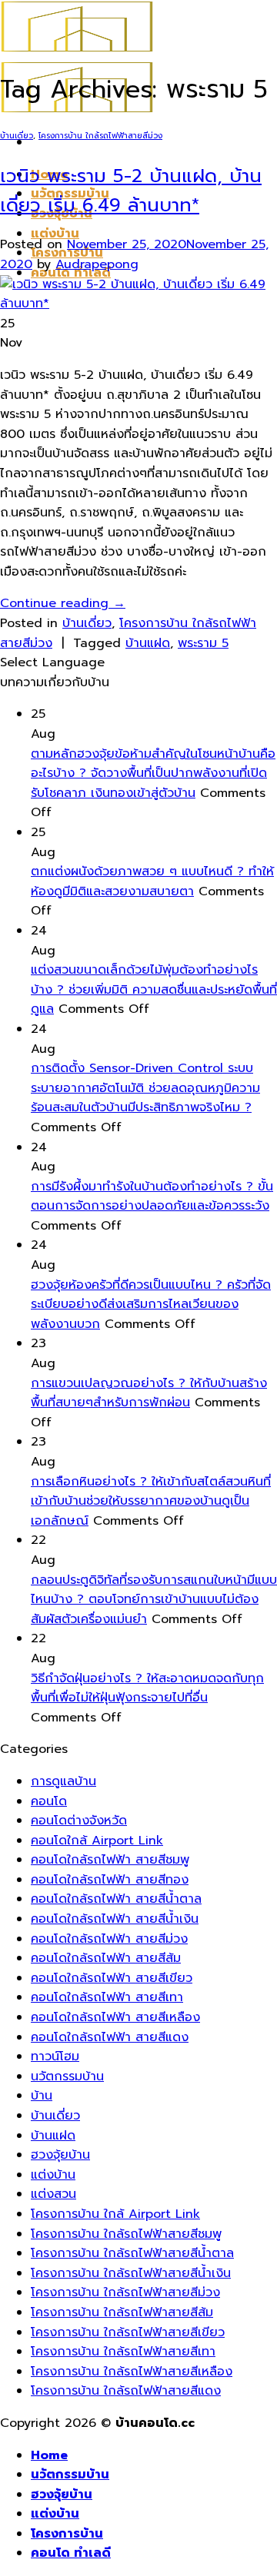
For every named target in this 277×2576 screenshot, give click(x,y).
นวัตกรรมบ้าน (67, 2076)
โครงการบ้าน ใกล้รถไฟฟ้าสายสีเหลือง (132, 2372)
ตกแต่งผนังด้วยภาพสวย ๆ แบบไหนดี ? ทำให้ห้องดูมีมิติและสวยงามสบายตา (152, 881)
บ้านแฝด (148, 643)
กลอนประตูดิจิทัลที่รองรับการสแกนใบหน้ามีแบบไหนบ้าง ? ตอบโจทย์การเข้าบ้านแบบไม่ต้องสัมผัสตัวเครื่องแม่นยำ (154, 1600)
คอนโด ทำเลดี (71, 2553)
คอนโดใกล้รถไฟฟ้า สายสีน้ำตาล (116, 1899)
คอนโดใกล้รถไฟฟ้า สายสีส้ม (106, 1958)
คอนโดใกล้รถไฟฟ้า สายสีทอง (110, 1880)
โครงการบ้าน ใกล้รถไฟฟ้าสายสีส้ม (122, 2312)
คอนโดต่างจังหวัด (79, 1821)
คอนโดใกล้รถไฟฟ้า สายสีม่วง (109, 1939)
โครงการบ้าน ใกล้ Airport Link (115, 2214)
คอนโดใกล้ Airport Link (97, 1841)
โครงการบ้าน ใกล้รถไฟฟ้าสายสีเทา (123, 2352)
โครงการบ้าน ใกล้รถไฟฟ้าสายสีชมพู (126, 2234)
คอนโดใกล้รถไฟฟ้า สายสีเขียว (112, 1978)
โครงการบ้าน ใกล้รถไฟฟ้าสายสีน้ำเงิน (131, 2273)
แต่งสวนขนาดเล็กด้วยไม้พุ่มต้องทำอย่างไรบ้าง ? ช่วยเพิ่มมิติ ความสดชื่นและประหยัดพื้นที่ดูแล (154, 989)
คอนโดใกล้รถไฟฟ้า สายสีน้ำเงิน (115, 1919)
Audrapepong (97, 264)
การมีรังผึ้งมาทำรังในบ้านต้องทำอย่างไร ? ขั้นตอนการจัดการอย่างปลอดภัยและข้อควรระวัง (152, 1197)
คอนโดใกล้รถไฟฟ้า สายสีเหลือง (115, 2017)
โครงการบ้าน (67, 2534)
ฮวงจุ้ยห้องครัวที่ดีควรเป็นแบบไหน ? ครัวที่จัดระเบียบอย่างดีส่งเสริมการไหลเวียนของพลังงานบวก (151, 1305)
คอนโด (49, 1801)
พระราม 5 (203, 643)
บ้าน (42, 2096)
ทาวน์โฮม (55, 2056)
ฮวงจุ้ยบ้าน (60, 2155)
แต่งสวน (53, 2194)
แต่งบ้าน (55, 234)
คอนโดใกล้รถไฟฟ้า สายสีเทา (107, 1997)
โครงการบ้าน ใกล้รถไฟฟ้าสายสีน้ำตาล (132, 2253)
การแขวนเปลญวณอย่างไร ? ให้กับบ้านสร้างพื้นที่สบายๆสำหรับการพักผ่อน (149, 1393)
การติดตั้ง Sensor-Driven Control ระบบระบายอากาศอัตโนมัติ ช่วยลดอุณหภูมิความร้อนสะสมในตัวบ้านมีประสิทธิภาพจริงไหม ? (145, 1088)
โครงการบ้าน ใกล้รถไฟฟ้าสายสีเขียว (128, 2332)
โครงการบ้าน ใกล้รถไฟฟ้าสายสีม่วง (100, 136)
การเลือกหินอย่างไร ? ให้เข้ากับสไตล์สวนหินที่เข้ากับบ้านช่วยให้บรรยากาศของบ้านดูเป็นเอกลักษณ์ (151, 1501)
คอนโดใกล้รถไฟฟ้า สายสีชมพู (110, 1860)
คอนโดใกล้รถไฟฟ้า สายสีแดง (110, 2037)
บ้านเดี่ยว (17, 136)
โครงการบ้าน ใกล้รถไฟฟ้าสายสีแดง (126, 2391)
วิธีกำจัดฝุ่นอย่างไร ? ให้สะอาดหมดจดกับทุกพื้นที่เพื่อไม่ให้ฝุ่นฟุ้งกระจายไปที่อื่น (147, 1688)
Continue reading (63, 603)
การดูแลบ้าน (63, 1781)
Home (49, 2455)
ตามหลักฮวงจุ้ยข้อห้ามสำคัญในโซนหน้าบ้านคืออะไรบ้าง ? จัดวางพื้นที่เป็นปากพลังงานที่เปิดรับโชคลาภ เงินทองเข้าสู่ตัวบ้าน (153, 773)
